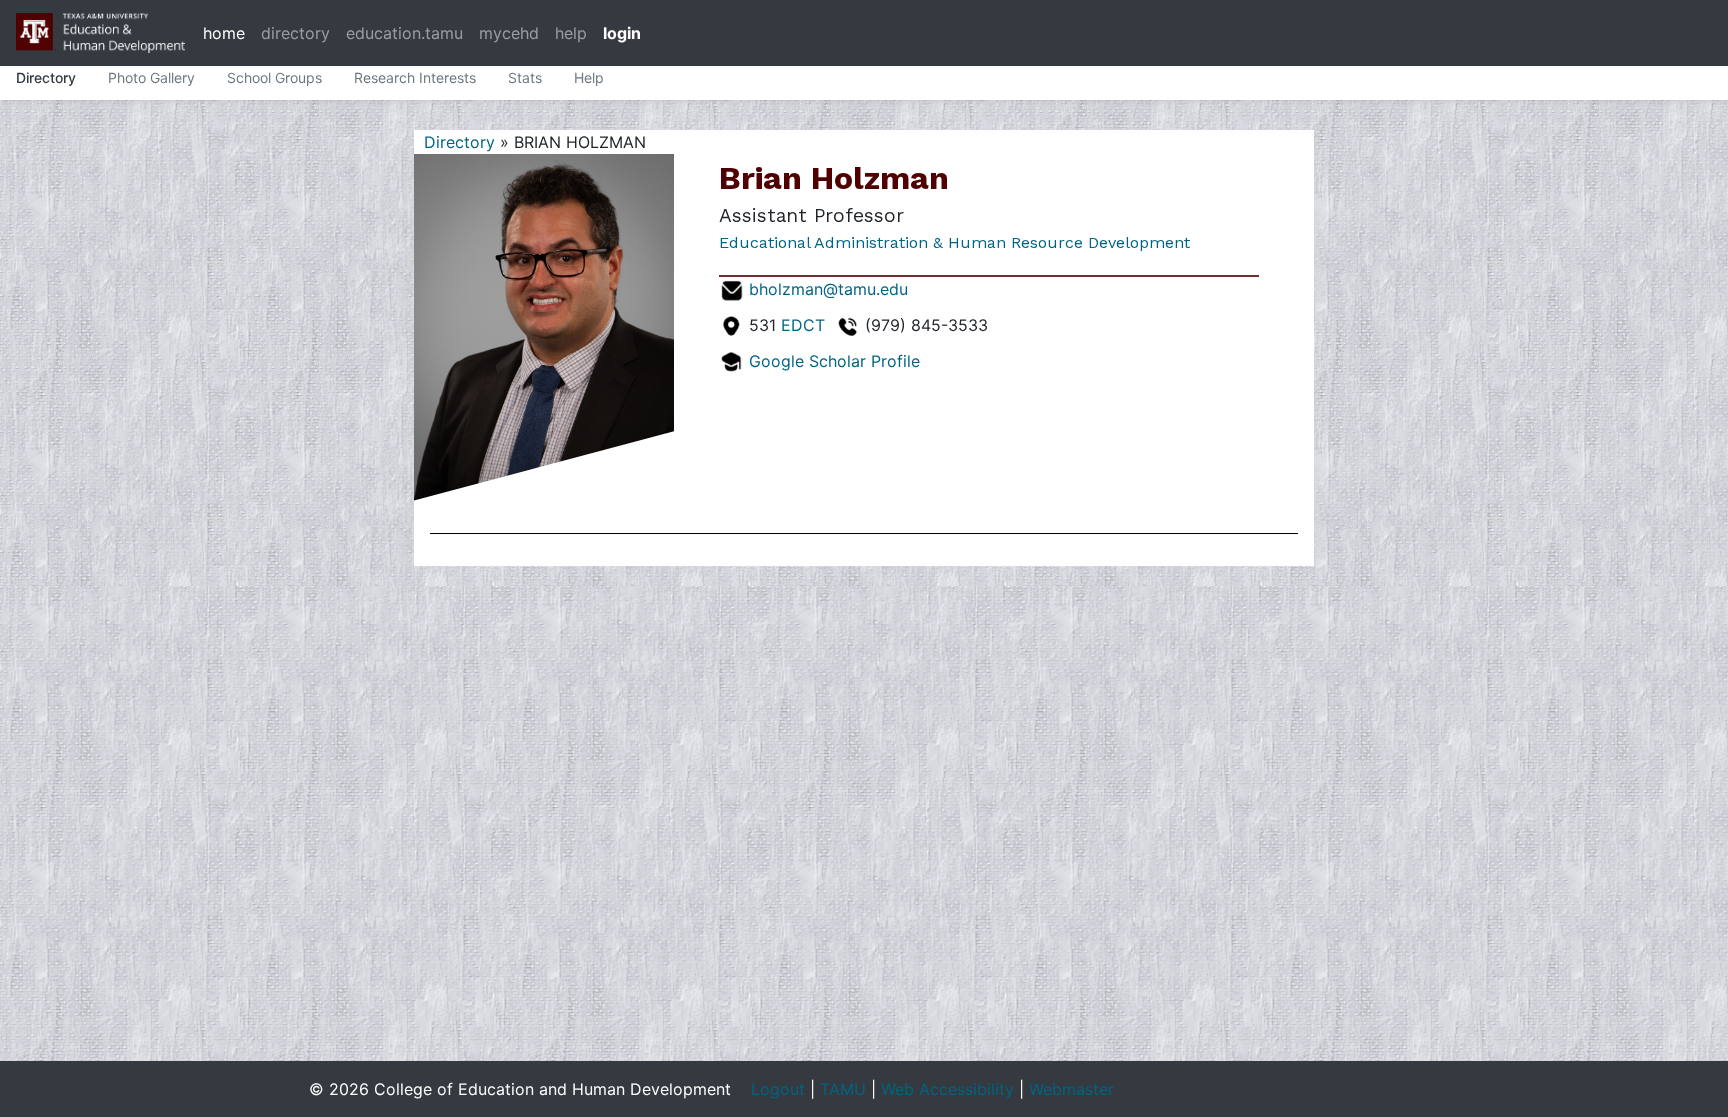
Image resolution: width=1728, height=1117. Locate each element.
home (224, 33)
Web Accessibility (947, 1089)
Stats (525, 77)
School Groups (274, 77)
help (571, 33)
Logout (778, 1089)
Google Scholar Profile (834, 361)
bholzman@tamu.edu (828, 289)
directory (295, 33)
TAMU (843, 1089)
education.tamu (404, 33)
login (622, 33)
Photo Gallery (151, 77)
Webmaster (1071, 1089)
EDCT (803, 325)
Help (589, 77)
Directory (46, 77)
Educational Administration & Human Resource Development (954, 242)
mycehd (509, 33)
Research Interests (415, 77)
